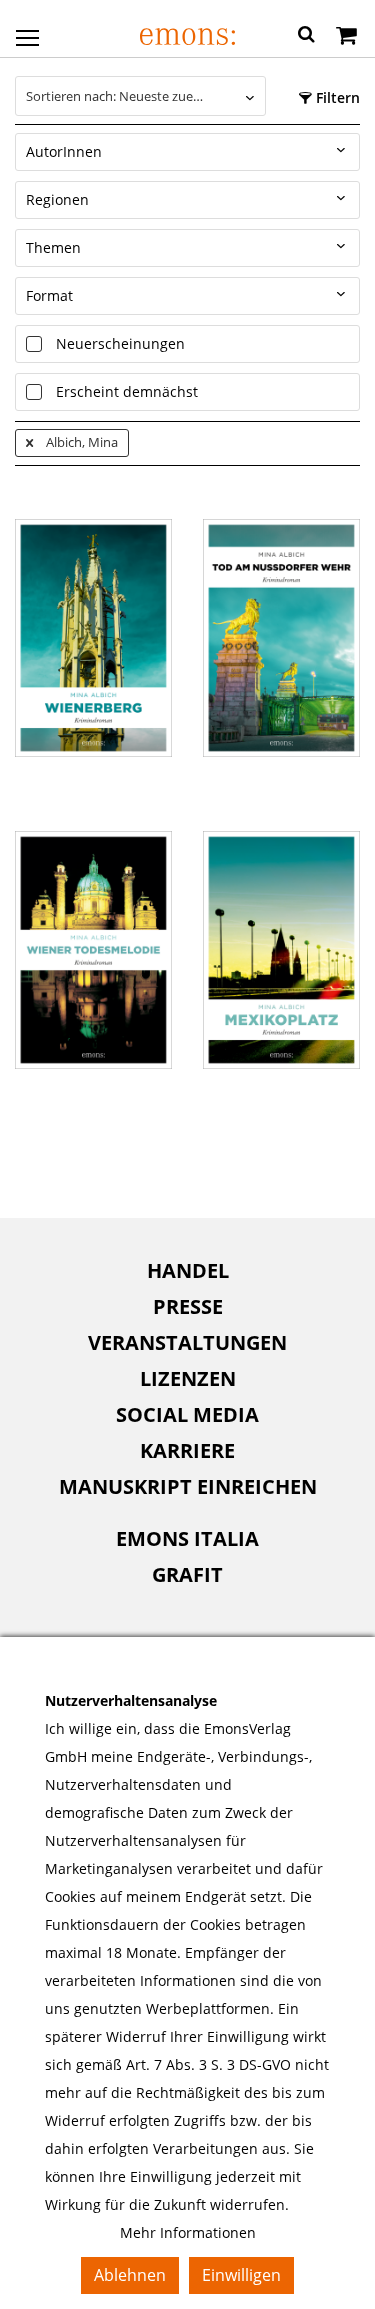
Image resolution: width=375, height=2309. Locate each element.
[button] (306, 37)
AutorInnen (64, 151)
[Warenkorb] (346, 37)
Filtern (336, 97)
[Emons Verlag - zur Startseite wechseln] (187, 36)
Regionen (57, 199)
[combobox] (140, 96)
